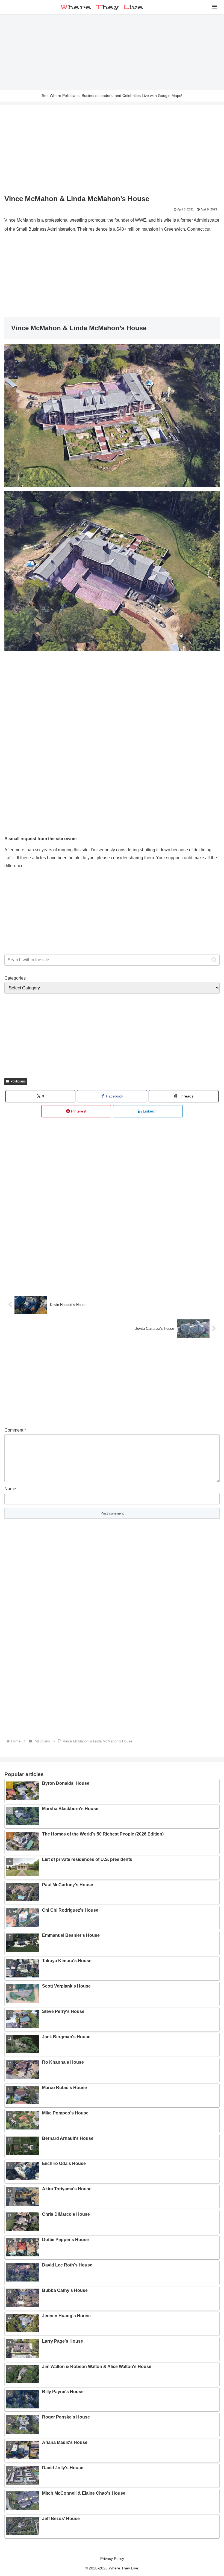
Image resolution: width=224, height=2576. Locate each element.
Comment (15, 1430)
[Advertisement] (112, 52)
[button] (214, 960)
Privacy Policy (112, 2559)
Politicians (18, 1081)
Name (10, 1489)
